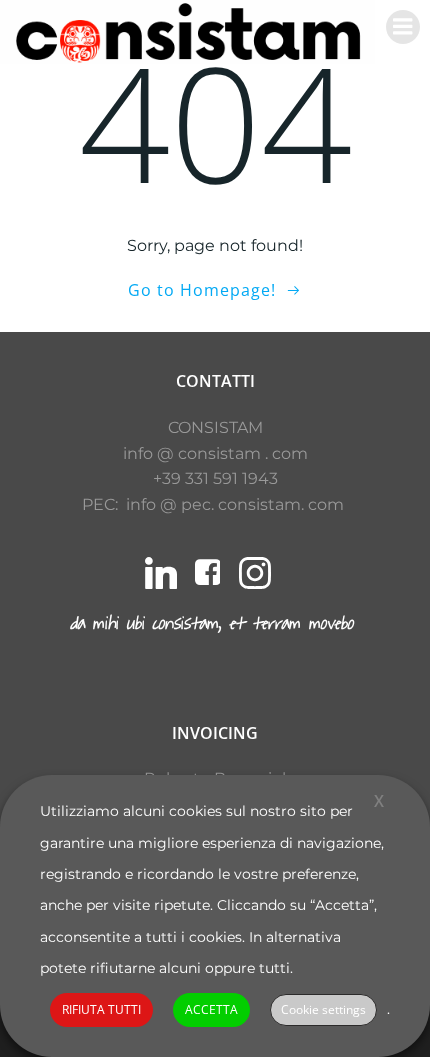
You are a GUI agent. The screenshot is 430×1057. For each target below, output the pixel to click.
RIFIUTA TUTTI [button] (101, 1009)
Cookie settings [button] (323, 1009)
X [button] (379, 801)
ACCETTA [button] (211, 1009)
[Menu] (403, 27)
